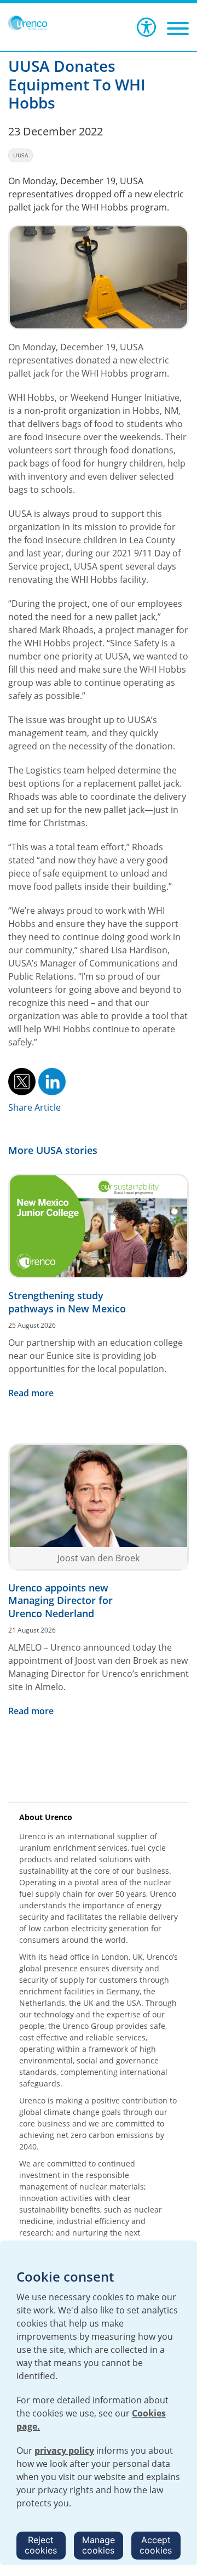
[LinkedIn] (52, 1081)
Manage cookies (99, 2545)
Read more (31, 1393)
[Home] (28, 23)
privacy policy (64, 2450)
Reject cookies (41, 2545)
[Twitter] (22, 1081)
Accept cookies (156, 2545)
